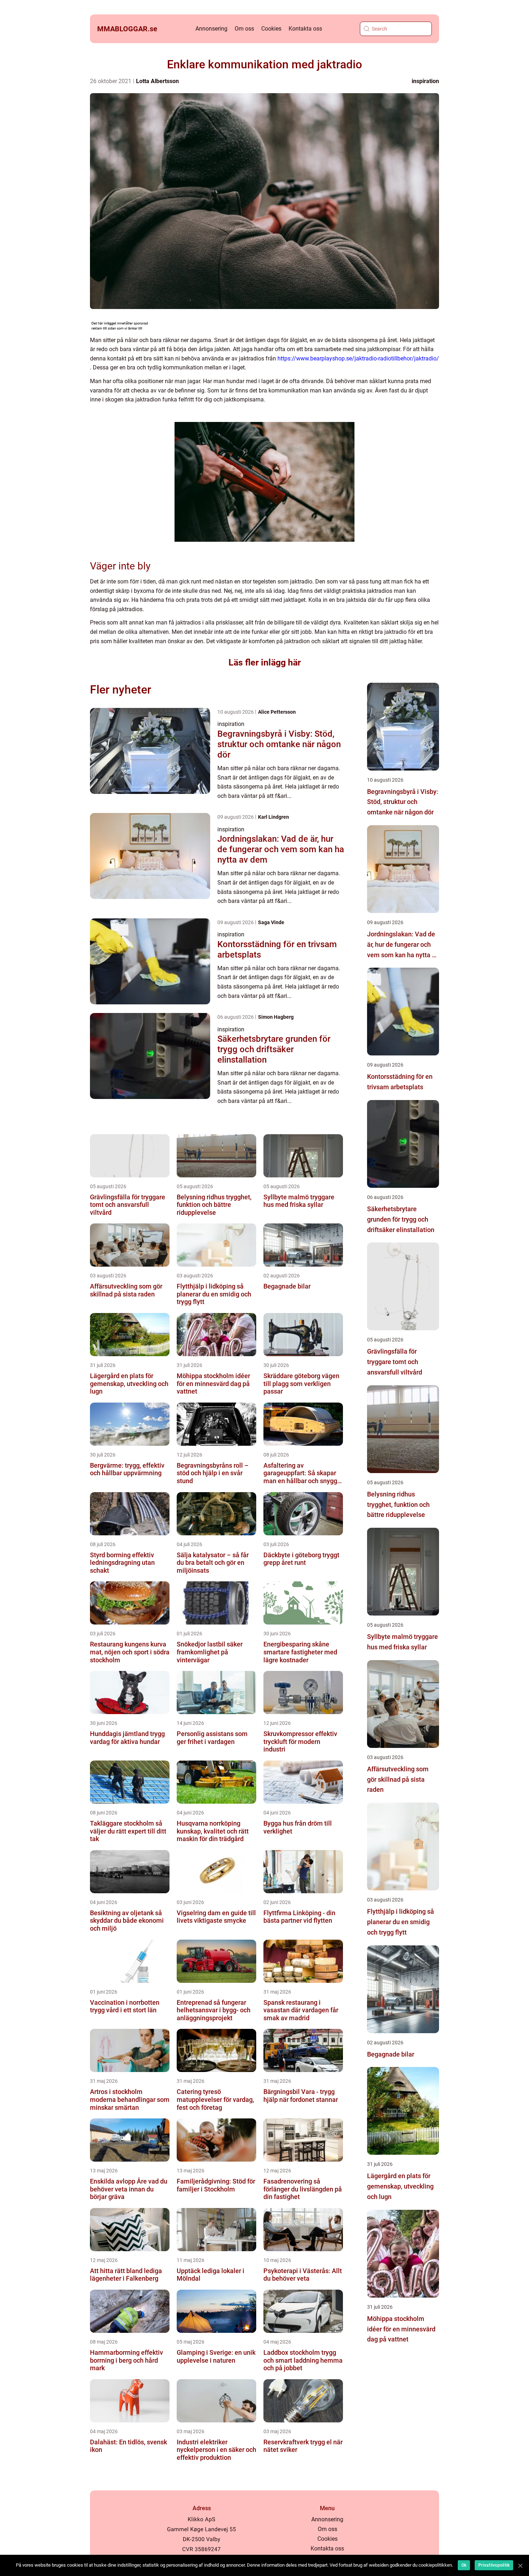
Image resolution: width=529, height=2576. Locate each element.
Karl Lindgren (273, 817)
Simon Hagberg (276, 1017)
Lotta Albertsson (157, 81)
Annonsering (211, 29)
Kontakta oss (305, 29)
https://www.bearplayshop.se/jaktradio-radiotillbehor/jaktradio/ (358, 358)
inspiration (425, 81)
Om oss (244, 29)
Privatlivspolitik (494, 2565)
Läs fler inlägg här (265, 662)
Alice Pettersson (277, 712)
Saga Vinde (271, 922)
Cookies (271, 29)
